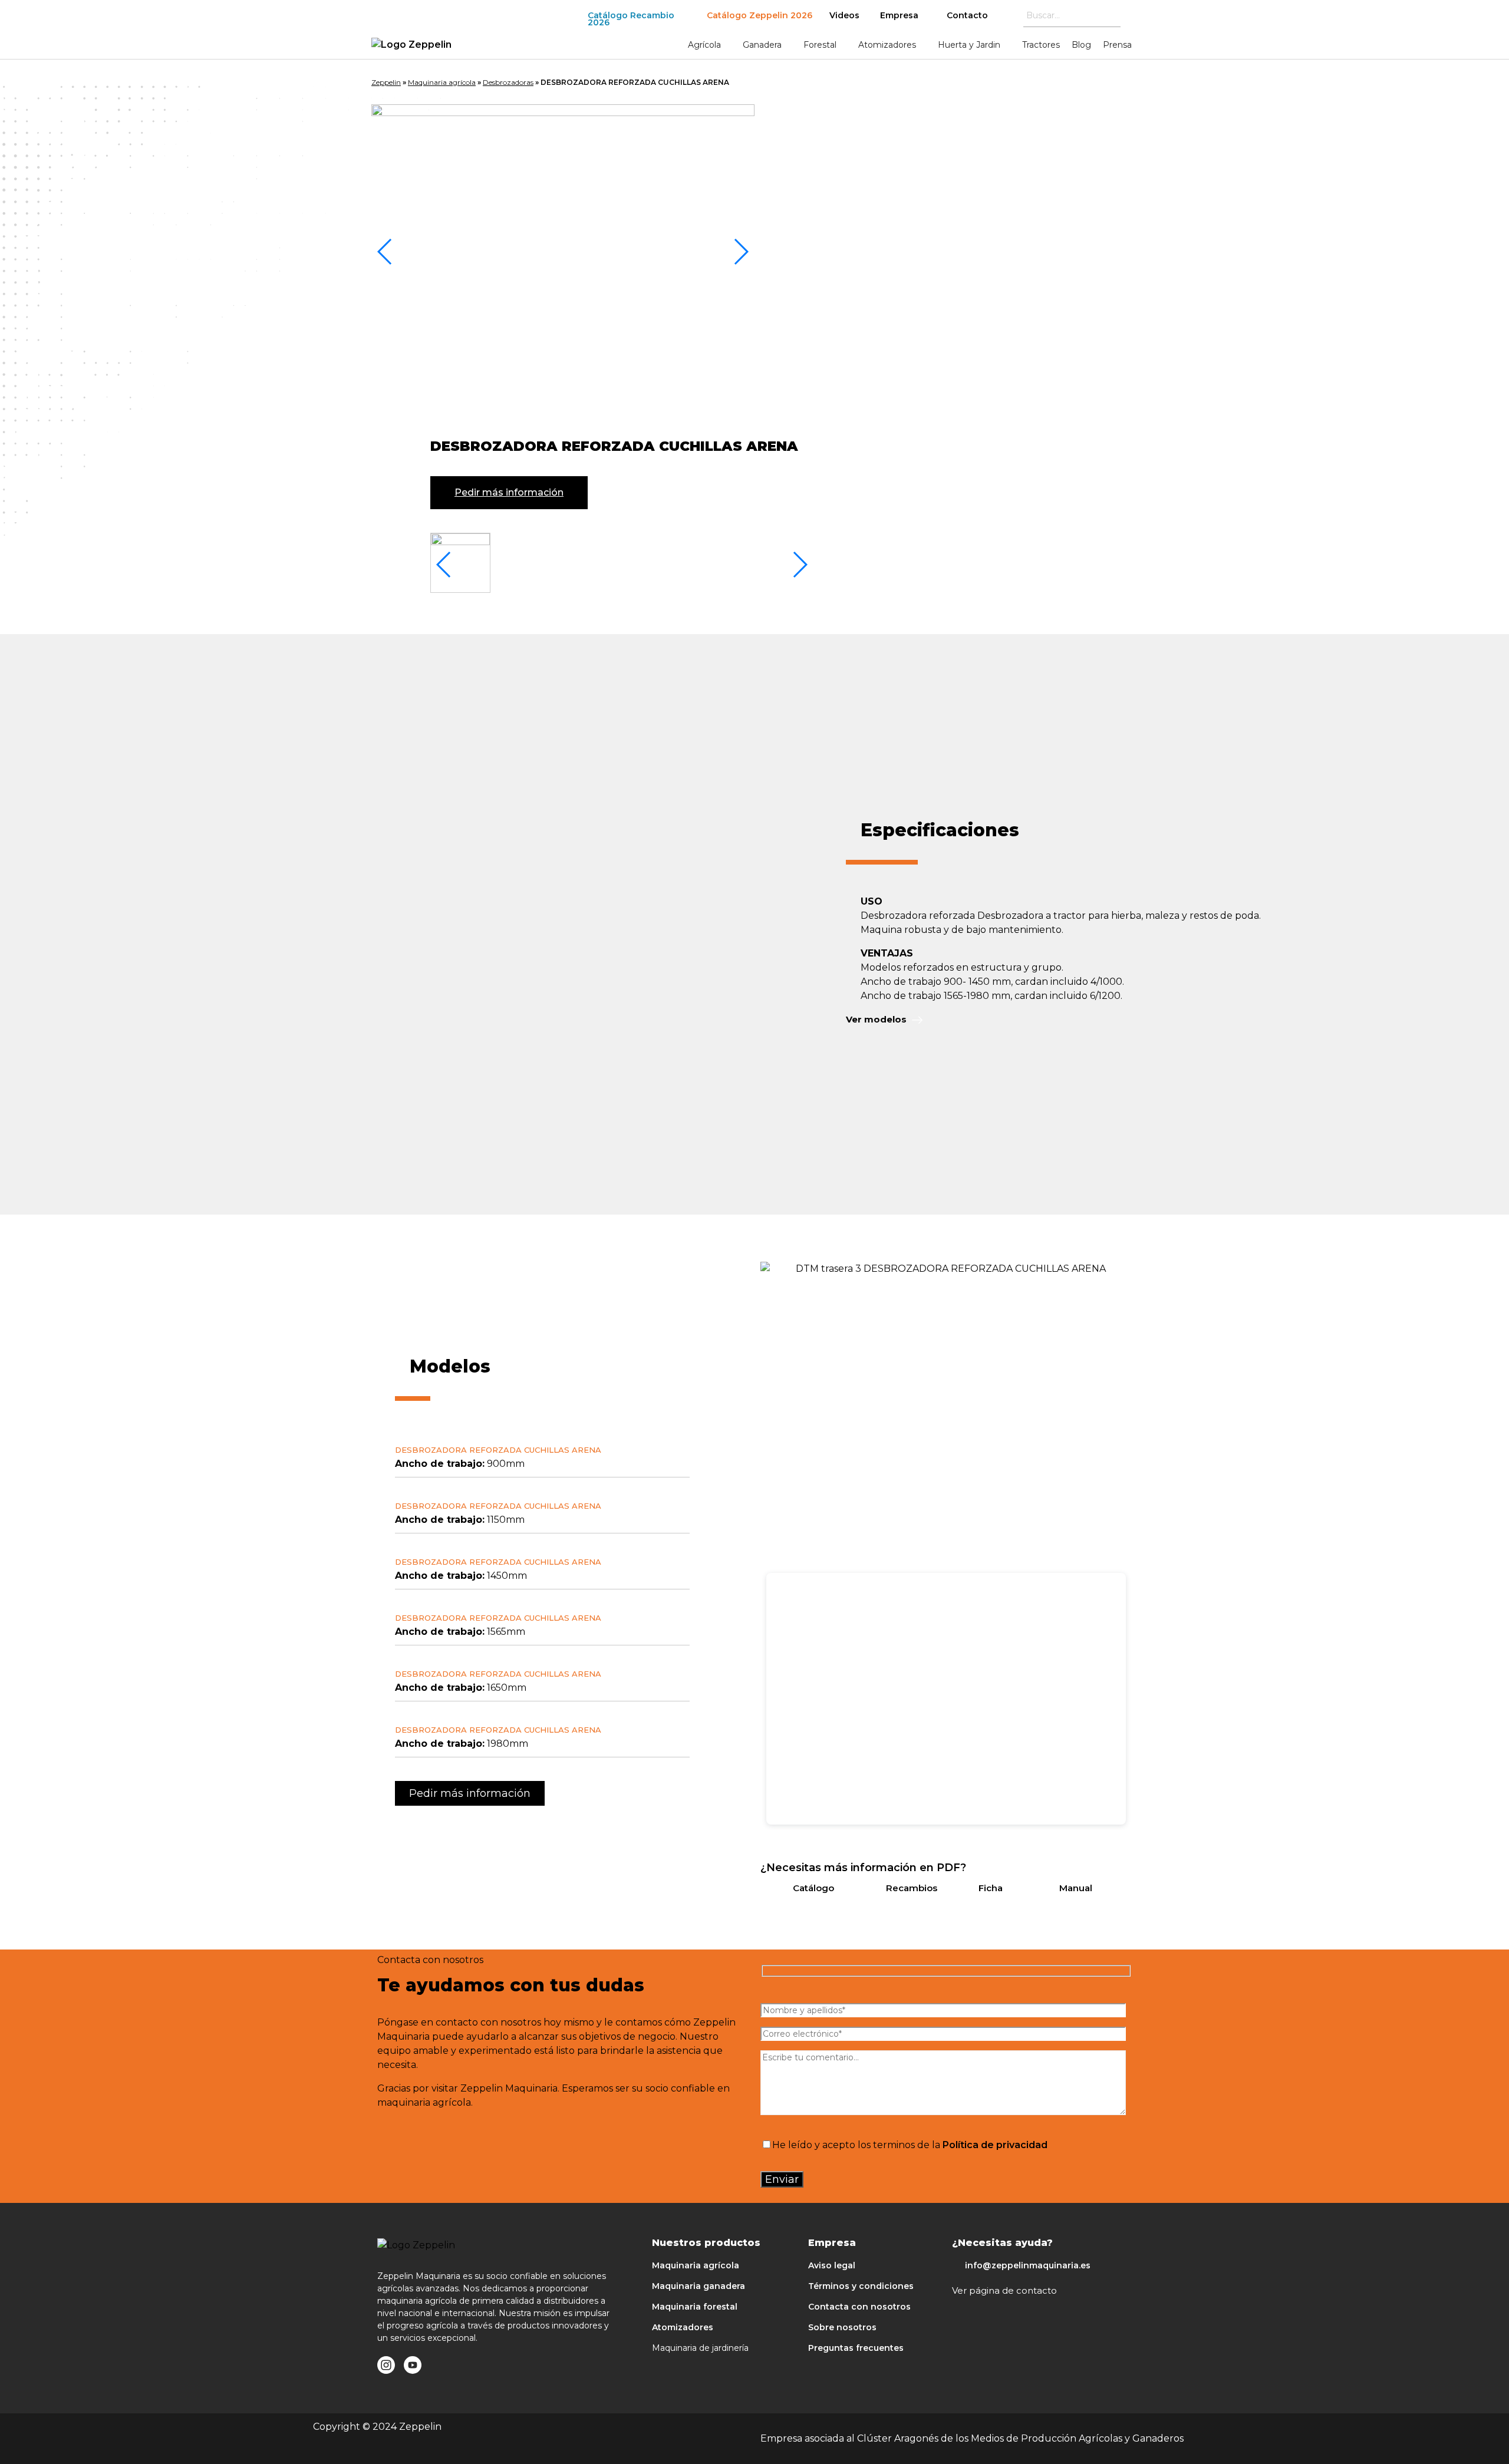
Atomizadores (887, 45)
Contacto (967, 15)
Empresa (899, 15)
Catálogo (813, 1888)
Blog (1081, 45)
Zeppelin (386, 82)
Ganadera (762, 45)
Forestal (820, 45)
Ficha (991, 1888)
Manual (1076, 1888)
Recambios (912, 1888)
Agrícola (704, 45)
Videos (844, 15)
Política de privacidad (995, 2145)
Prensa (1117, 45)
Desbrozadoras (508, 82)
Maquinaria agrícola (442, 82)
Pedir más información (509, 492)
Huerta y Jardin (969, 45)
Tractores (1041, 45)
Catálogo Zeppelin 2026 (760, 15)
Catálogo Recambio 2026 (631, 19)
